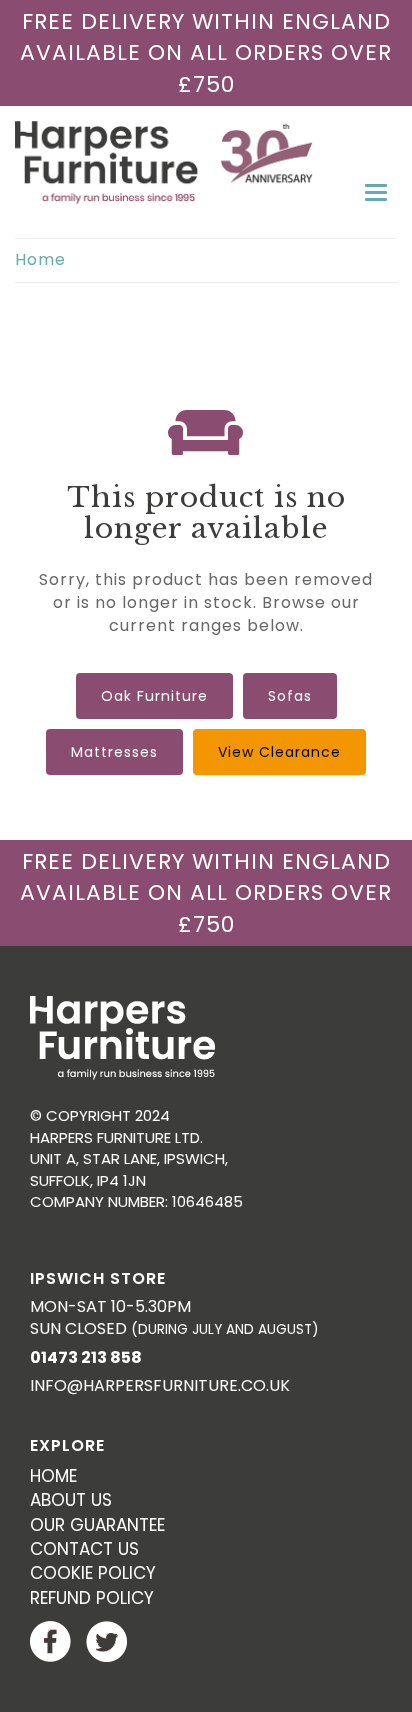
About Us (71, 1500)
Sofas (290, 696)
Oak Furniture (154, 696)
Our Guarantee (97, 1525)
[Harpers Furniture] (206, 163)
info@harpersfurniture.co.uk (160, 1385)
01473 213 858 (86, 1357)
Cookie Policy (93, 1573)
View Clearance (279, 752)
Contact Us (84, 1549)
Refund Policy (92, 1598)
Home (40, 259)
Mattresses (114, 752)
